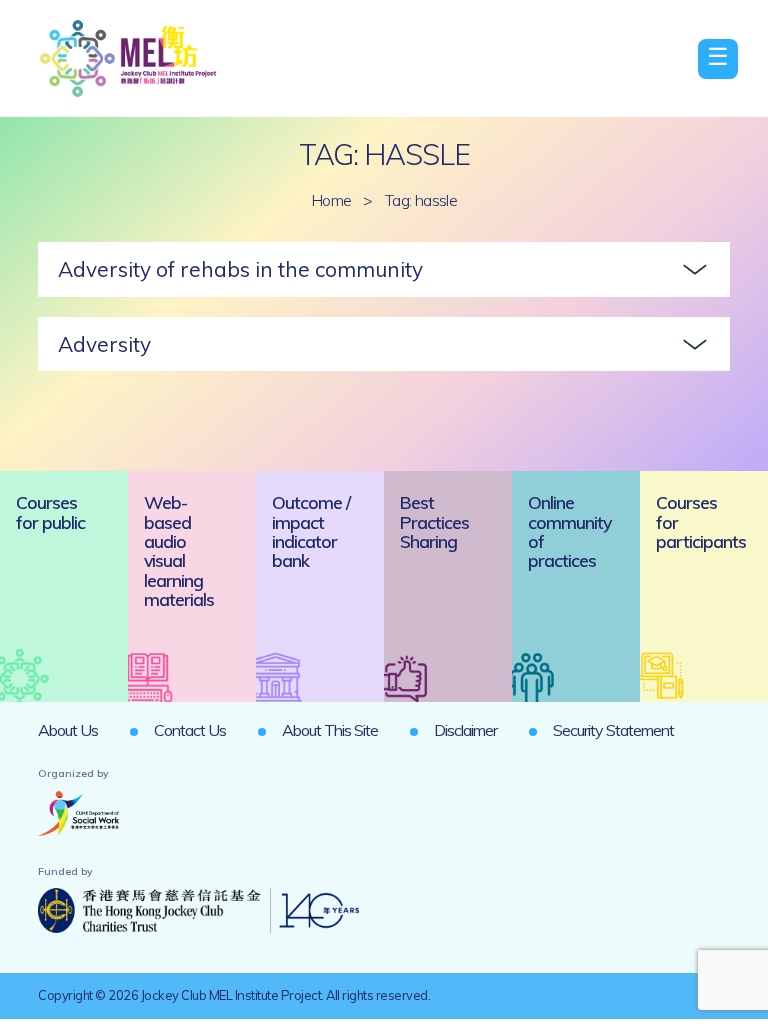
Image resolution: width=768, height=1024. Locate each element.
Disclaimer (465, 730)
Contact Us (190, 730)
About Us (68, 730)
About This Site (330, 730)
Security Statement (613, 730)
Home (331, 200)
